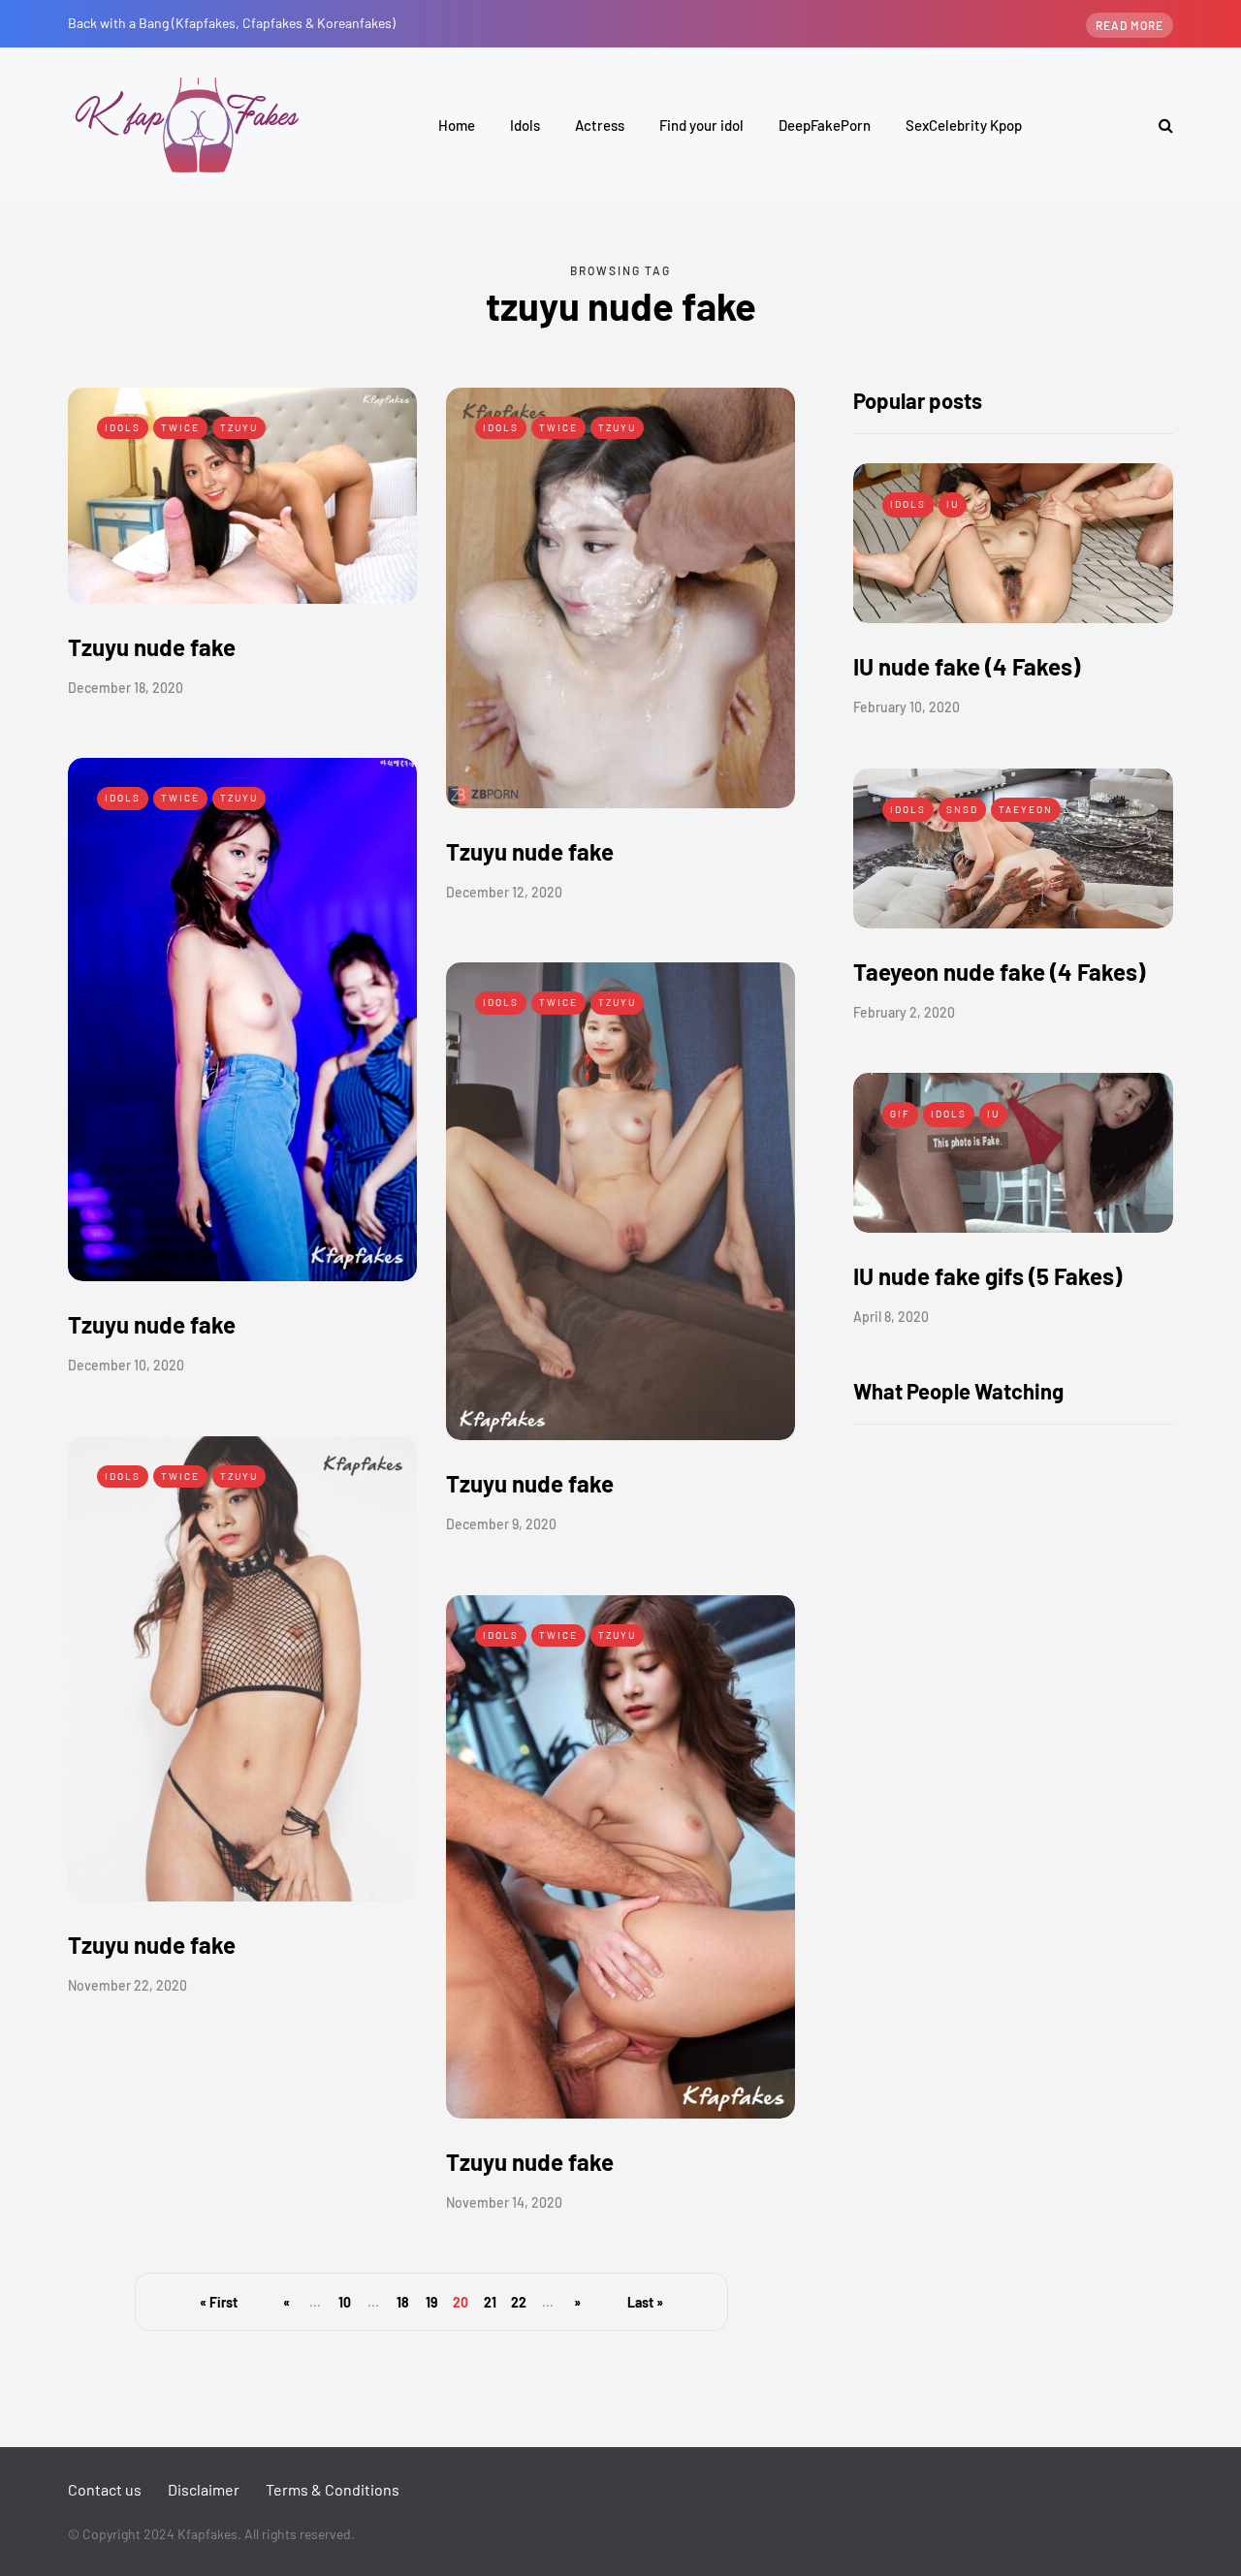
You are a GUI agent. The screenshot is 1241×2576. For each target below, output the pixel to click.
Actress (600, 125)
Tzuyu (239, 427)
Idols (525, 125)
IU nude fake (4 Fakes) (967, 666)
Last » (645, 2302)
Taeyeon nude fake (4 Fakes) (999, 972)
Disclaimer (204, 2489)
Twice (180, 427)
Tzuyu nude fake (152, 647)
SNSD (962, 809)
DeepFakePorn (825, 125)
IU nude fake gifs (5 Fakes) (987, 1276)
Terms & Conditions (333, 2489)
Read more (1130, 25)
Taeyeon (1026, 809)
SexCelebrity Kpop (964, 125)
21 (490, 2302)
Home (457, 125)
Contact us (105, 2489)
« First (219, 2302)
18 (403, 2302)
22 (519, 2302)
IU (953, 504)
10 (345, 2302)
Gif (900, 1114)
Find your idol (701, 125)
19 (431, 2302)
